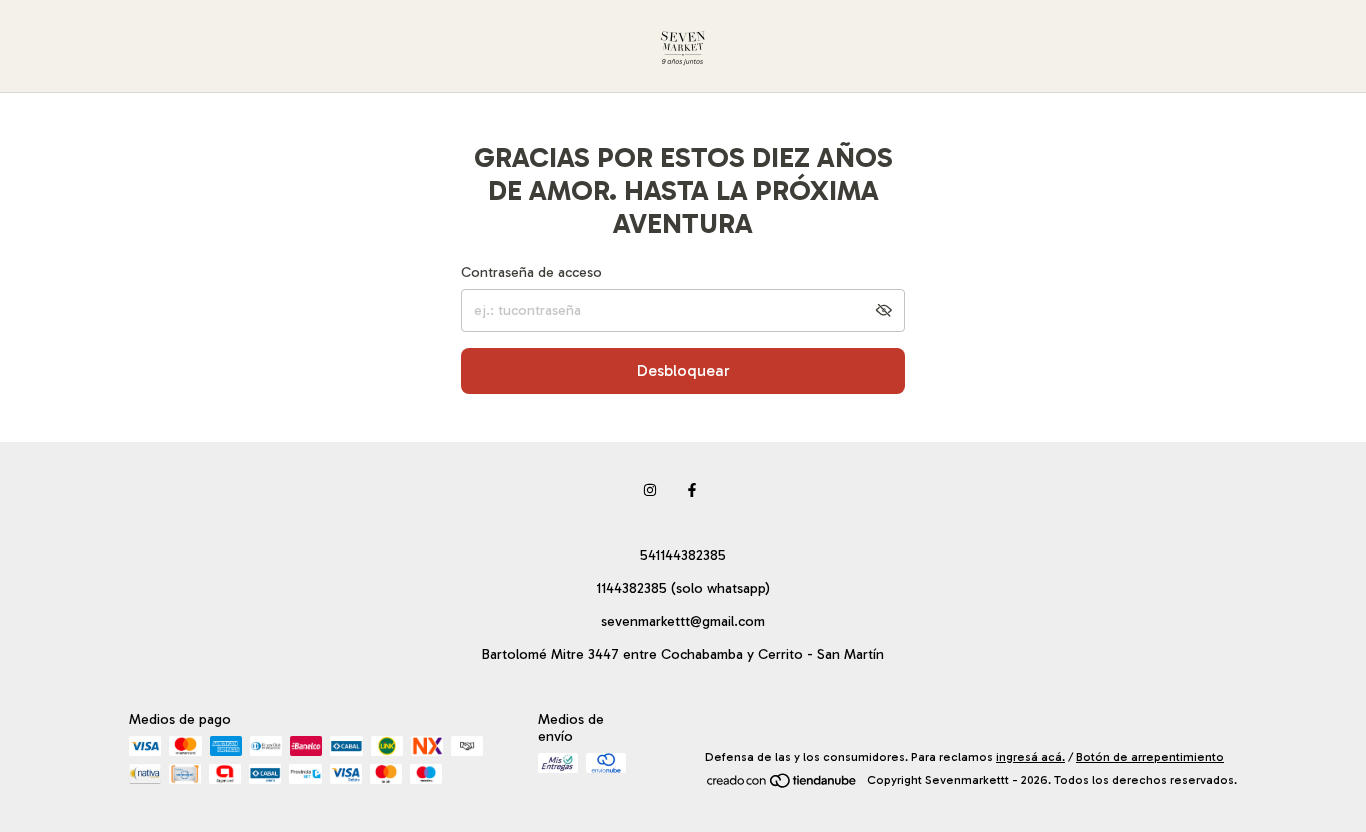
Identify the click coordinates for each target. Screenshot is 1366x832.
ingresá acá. (1030, 757)
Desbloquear (683, 370)
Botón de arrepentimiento (1150, 757)
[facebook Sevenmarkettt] (692, 490)
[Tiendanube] (782, 785)
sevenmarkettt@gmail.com (683, 621)
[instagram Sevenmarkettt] (650, 490)
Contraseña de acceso (531, 272)
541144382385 (683, 555)
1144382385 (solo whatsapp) (683, 588)
